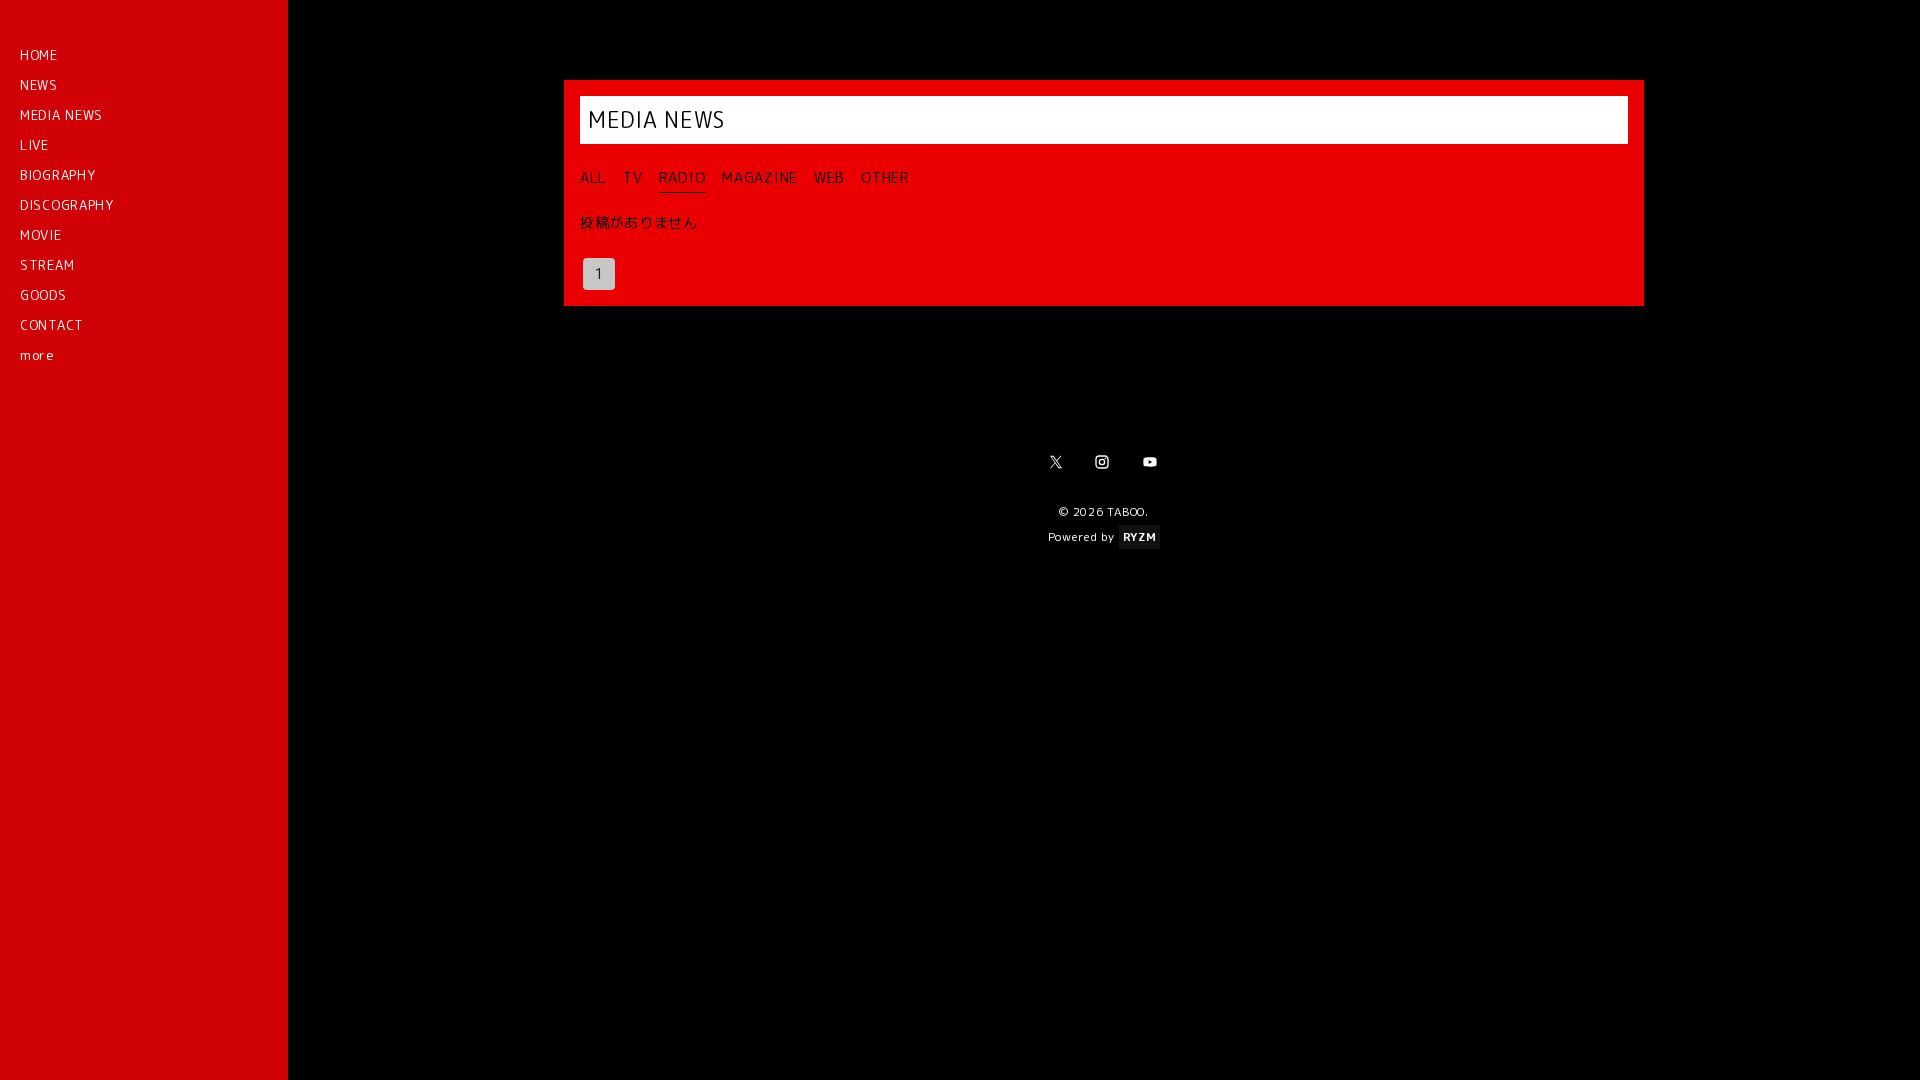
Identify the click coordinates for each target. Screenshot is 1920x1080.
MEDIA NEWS (61, 115)
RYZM (1140, 537)
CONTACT (52, 325)
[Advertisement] (1104, 766)
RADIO (683, 178)
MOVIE (41, 235)
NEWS (39, 85)
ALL (593, 178)
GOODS (43, 295)
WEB (829, 178)
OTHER (885, 178)
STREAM (47, 265)
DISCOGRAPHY (67, 205)
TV (632, 178)
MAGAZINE (760, 178)
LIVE (34, 145)
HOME (39, 55)
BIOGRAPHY (57, 175)
